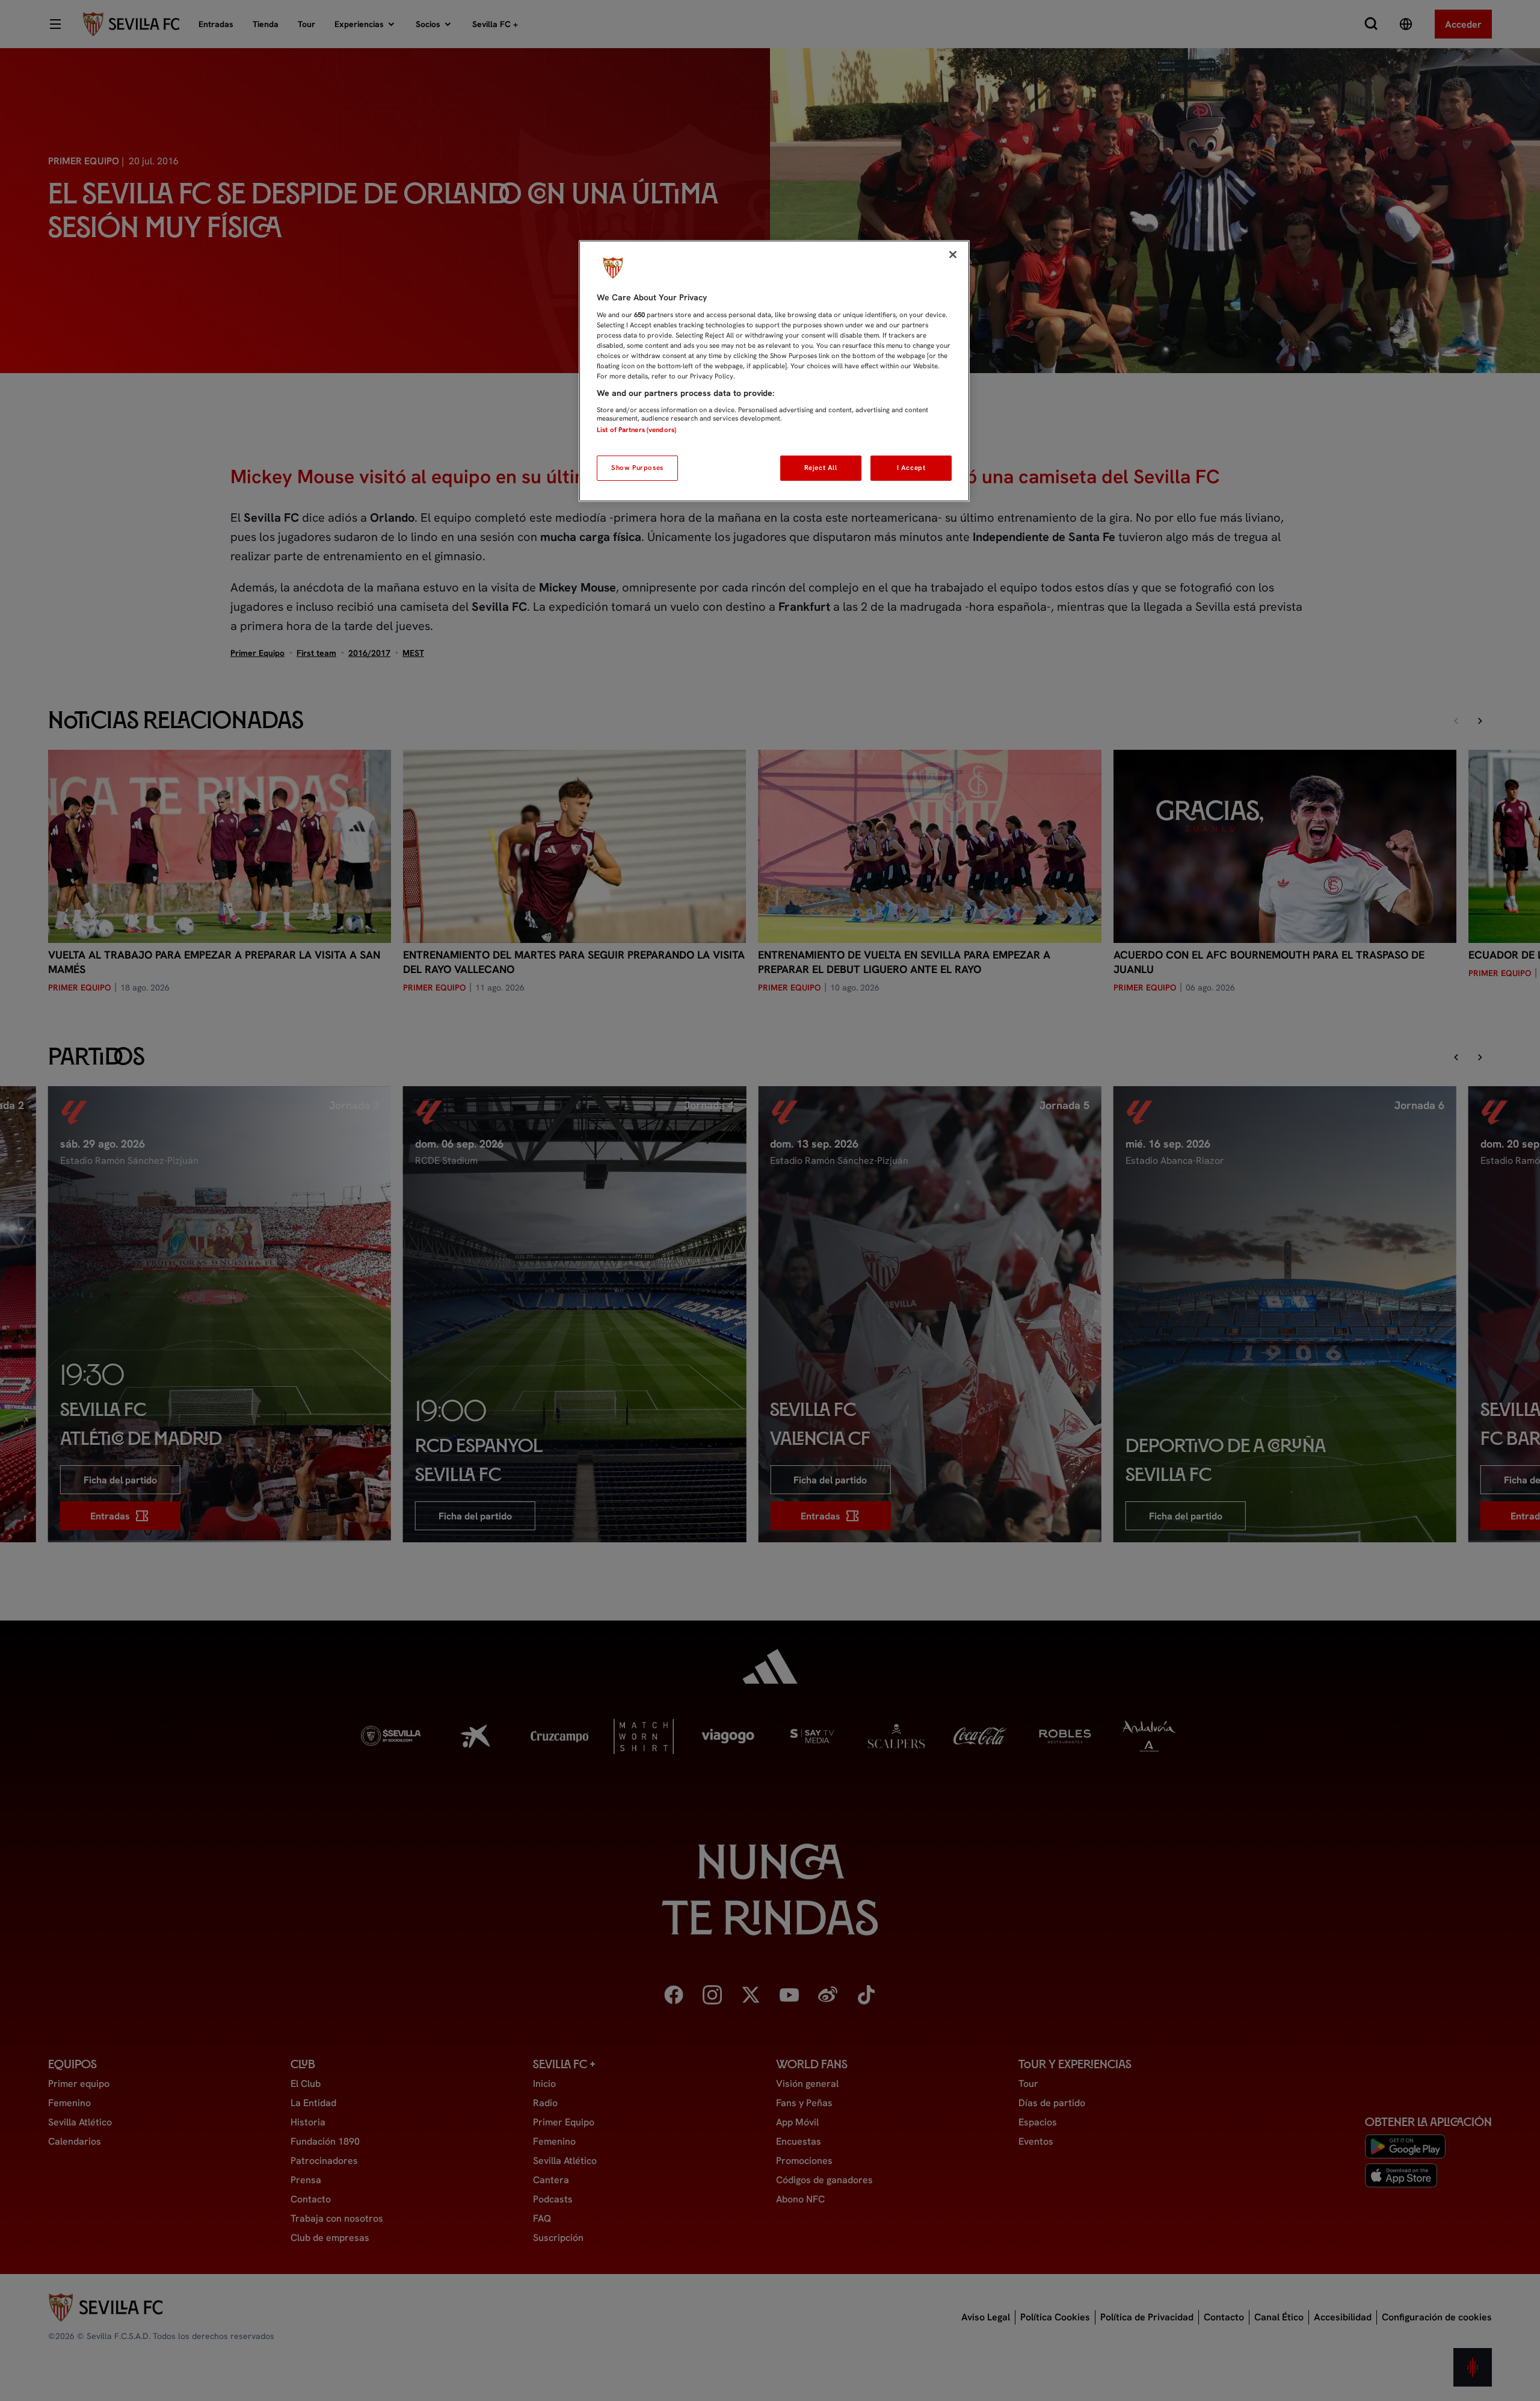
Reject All (821, 468)
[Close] (953, 255)
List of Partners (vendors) (636, 430)
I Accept (911, 468)
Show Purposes (637, 468)
